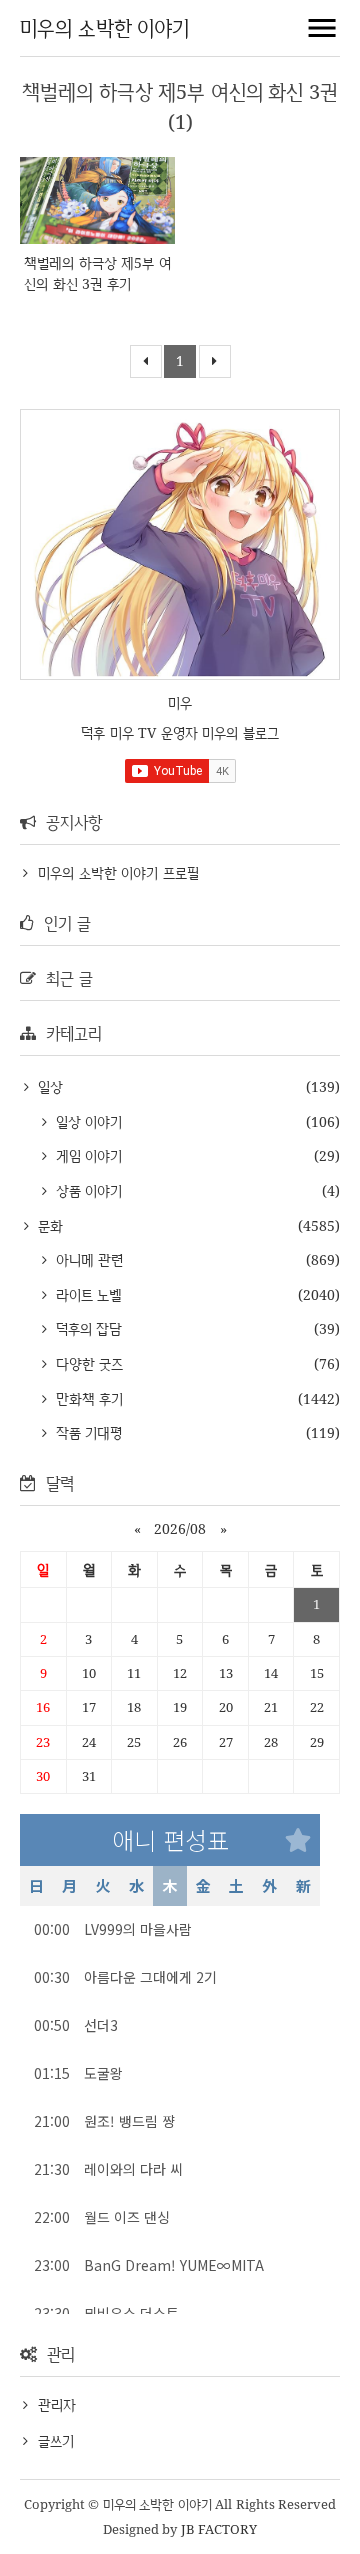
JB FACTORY (219, 2529)
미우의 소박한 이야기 (104, 27)
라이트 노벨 (86, 1294)
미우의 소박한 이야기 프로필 (118, 872)
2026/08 (180, 1528)
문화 (48, 1225)
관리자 (57, 2404)
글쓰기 (56, 2440)
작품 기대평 (86, 1432)
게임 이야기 (86, 1155)
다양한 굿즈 (87, 1363)
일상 (48, 1086)
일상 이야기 (86, 1121)
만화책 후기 (87, 1398)
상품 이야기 (86, 1190)
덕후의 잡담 (86, 1328)
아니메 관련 (87, 1259)
